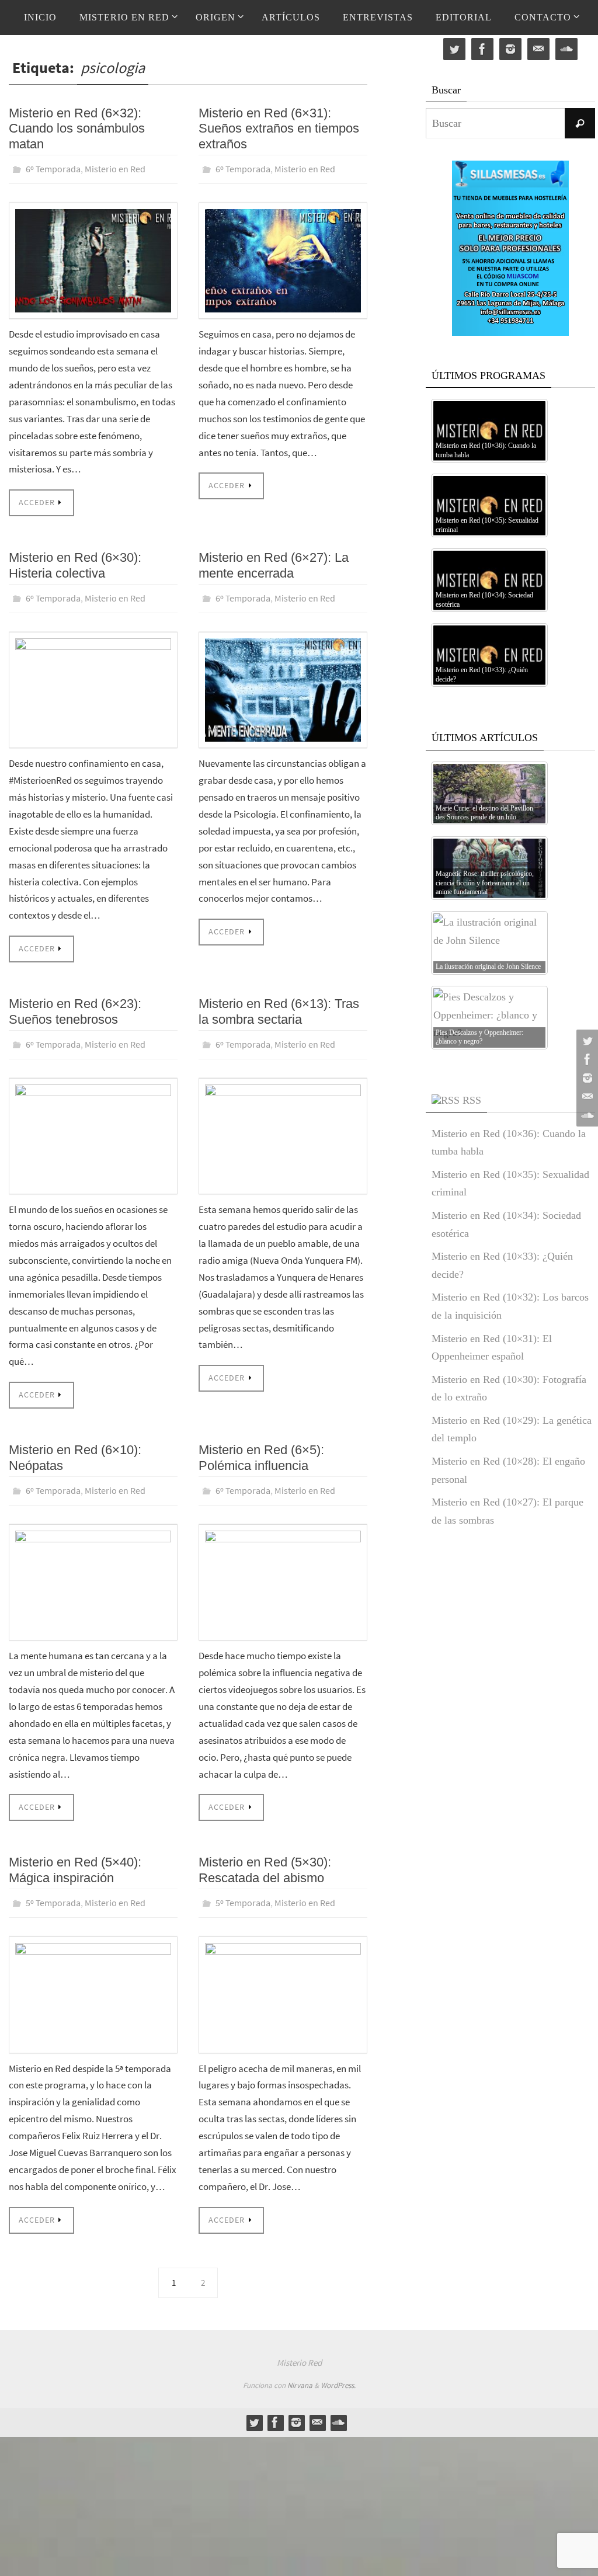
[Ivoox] (586, 1115)
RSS (472, 1100)
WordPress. (338, 2369)
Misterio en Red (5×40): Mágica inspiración (75, 1857)
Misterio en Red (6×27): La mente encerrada (274, 562)
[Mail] (586, 1097)
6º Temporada (53, 168)
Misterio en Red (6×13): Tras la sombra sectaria (279, 1005)
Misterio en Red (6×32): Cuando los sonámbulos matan (77, 128)
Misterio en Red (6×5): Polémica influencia (261, 1447)
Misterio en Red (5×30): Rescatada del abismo (265, 1857)
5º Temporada (53, 1889)
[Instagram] (586, 1078)
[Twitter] (586, 1041)
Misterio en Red (115, 168)
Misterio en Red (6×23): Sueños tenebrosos (75, 1005)
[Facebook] (586, 1059)
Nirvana (300, 2369)
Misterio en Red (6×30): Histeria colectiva (75, 562)
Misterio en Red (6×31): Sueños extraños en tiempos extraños (279, 128)
